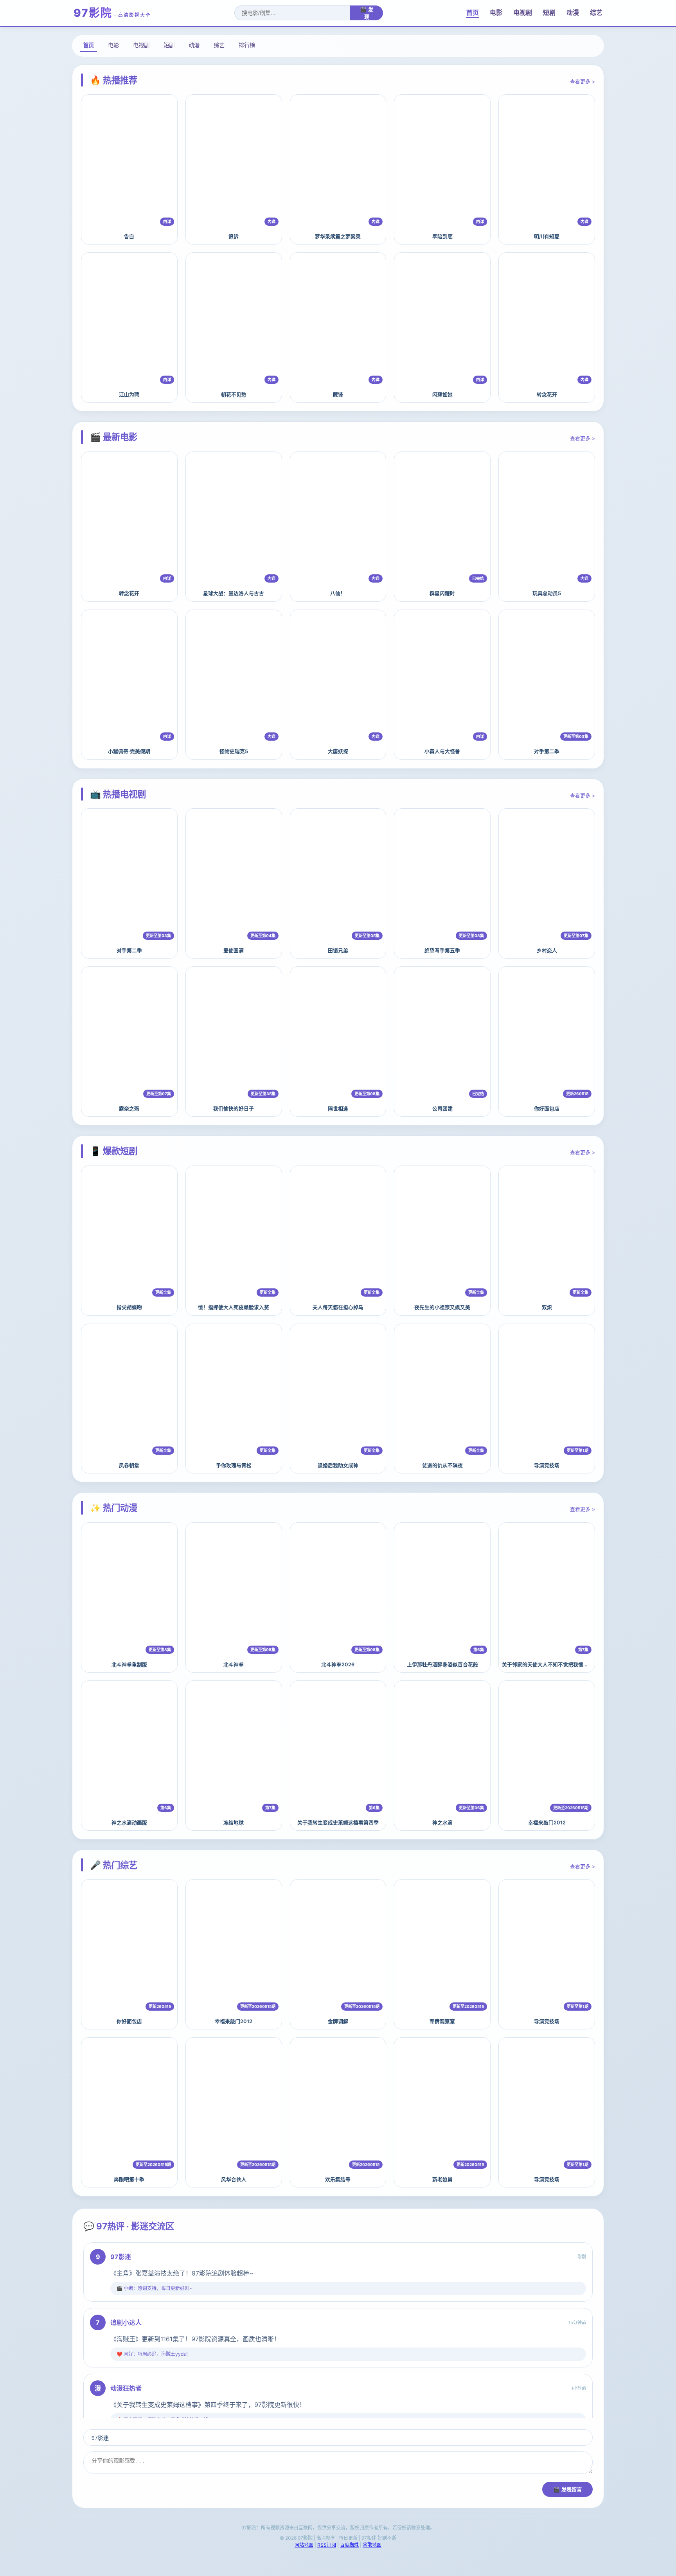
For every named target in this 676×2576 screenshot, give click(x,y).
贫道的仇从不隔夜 (442, 1465)
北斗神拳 (234, 1665)
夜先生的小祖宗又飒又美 (442, 1307)
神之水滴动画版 (129, 1823)
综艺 (596, 13)
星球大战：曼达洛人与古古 (234, 593)
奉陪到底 (442, 237)
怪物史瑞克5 (234, 751)
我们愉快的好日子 (234, 1109)
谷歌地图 (372, 2545)
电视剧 (523, 13)
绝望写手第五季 (442, 951)
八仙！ (338, 593)
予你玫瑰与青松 (234, 1465)
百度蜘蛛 (349, 2545)
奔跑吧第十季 (129, 2179)
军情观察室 (442, 2021)
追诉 (234, 237)
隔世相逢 (338, 1109)
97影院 (112, 13)
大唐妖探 (338, 751)
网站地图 (304, 2545)
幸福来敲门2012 (547, 1823)
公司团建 (442, 1109)
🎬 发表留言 (567, 2490)
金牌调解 (338, 2021)
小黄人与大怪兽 (442, 751)
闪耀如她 (442, 395)
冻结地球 (234, 1823)
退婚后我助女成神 (338, 1465)
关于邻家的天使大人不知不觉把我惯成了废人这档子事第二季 (571, 1665)
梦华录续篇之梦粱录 (338, 237)
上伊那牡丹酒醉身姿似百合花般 (442, 1665)
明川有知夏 (547, 237)
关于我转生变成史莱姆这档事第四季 (338, 1823)
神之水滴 (442, 1823)
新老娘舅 (442, 2179)
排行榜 (247, 45)
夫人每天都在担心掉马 (338, 1307)
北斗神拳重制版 (129, 1665)
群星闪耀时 (442, 593)
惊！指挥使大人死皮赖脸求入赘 (234, 1307)
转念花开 (547, 395)
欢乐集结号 (338, 2179)
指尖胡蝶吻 (129, 1307)
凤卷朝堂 (129, 1465)
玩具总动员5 (547, 593)
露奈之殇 (129, 1109)
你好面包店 (547, 1109)
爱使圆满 (234, 951)
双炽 (547, 1307)
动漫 (573, 13)
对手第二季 (547, 751)
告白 (129, 237)
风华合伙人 (234, 2179)
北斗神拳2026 (338, 1665)
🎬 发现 (367, 13)
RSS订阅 (327, 2545)
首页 (473, 13)
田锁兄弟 (338, 951)
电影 (496, 13)
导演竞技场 (547, 1465)
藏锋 (338, 395)
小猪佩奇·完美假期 (129, 751)
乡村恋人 (547, 951)
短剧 (549, 13)
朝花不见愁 (234, 395)
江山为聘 (129, 395)
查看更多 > (583, 82)
